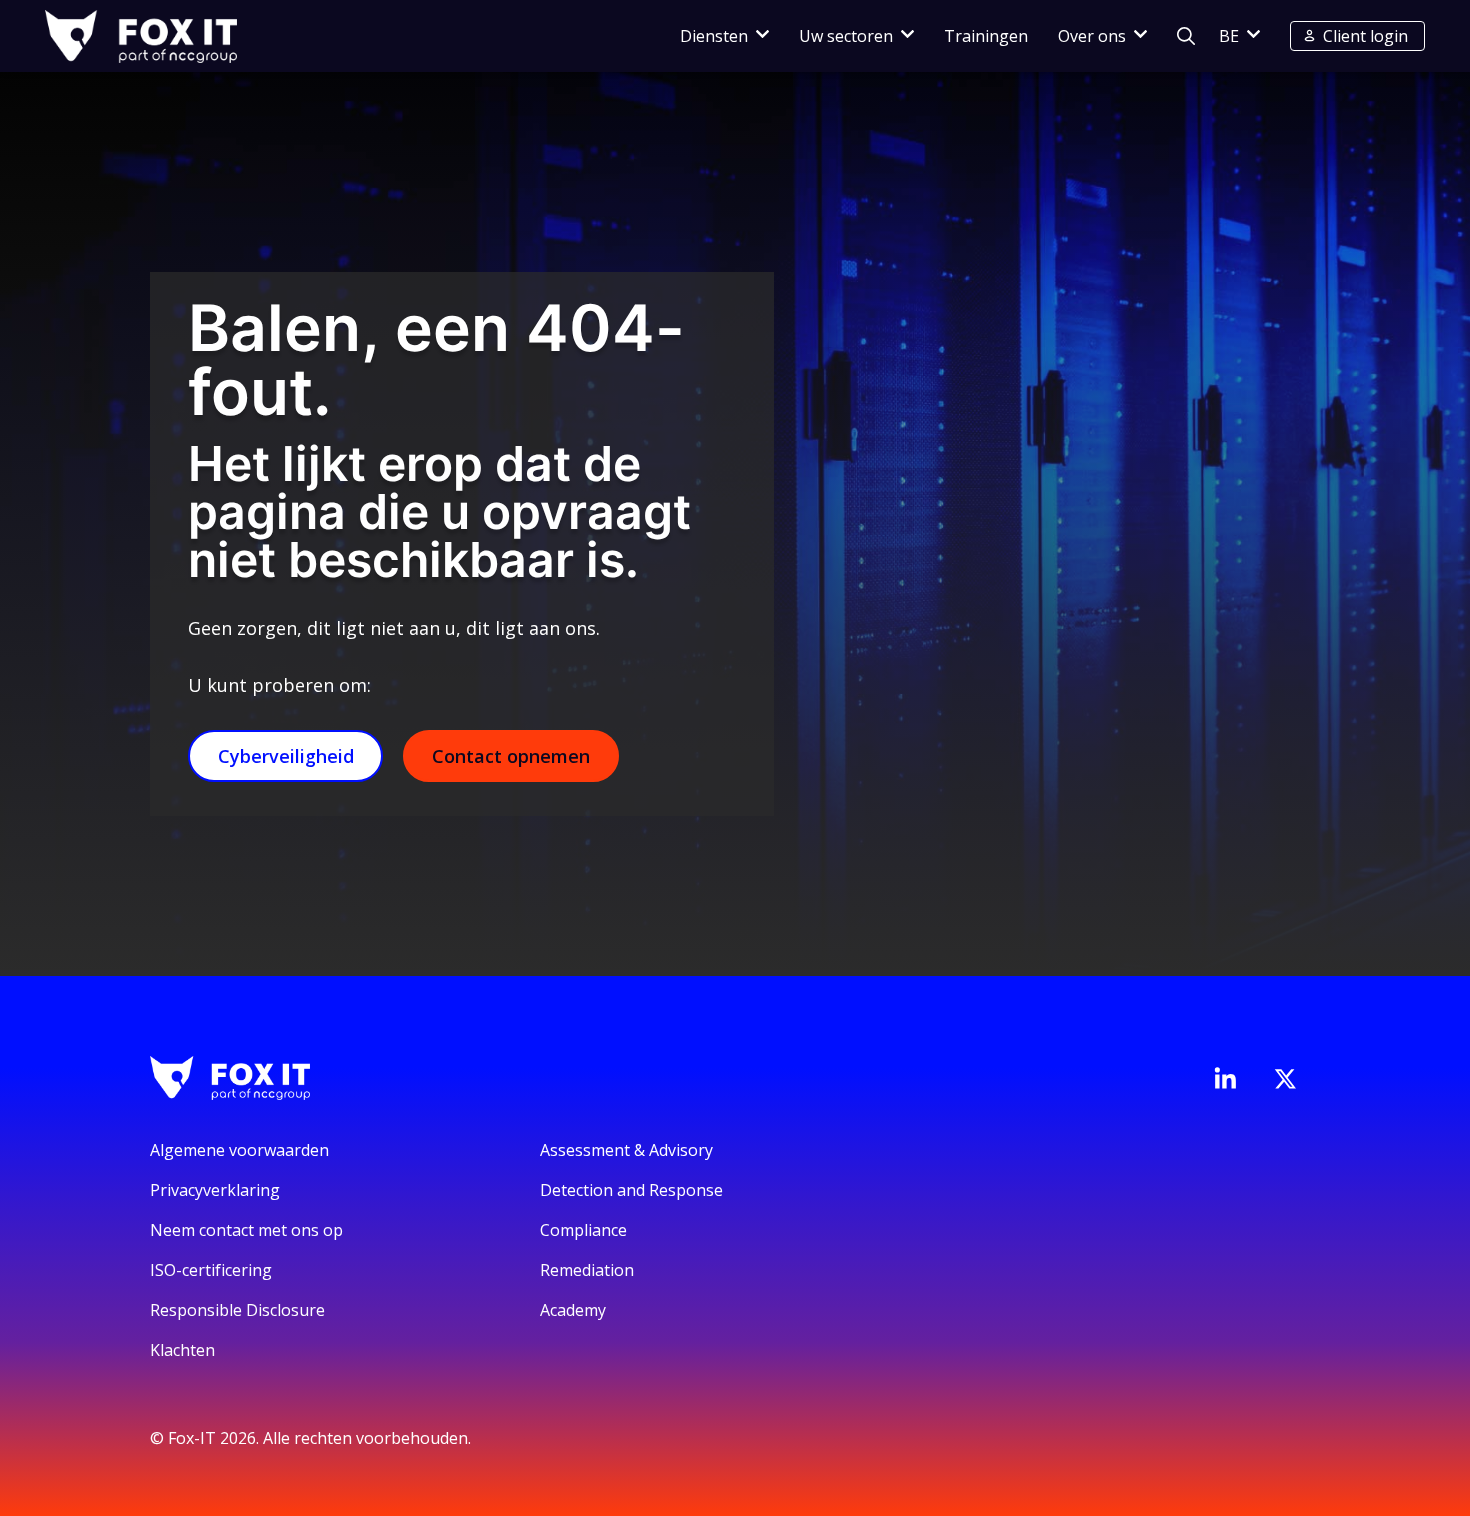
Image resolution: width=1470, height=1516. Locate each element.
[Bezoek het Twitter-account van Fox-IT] (1285, 1079)
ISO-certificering (211, 1270)
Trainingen (986, 36)
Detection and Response (631, 1190)
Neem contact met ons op (246, 1230)
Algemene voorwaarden (239, 1150)
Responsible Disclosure (237, 1310)
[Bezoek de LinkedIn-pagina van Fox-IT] (1225, 1078)
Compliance (583, 1230)
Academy (573, 1310)
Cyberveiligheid (286, 756)
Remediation (587, 1270)
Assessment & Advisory (626, 1150)
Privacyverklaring (215, 1190)
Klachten (182, 1350)
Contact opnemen (511, 756)
